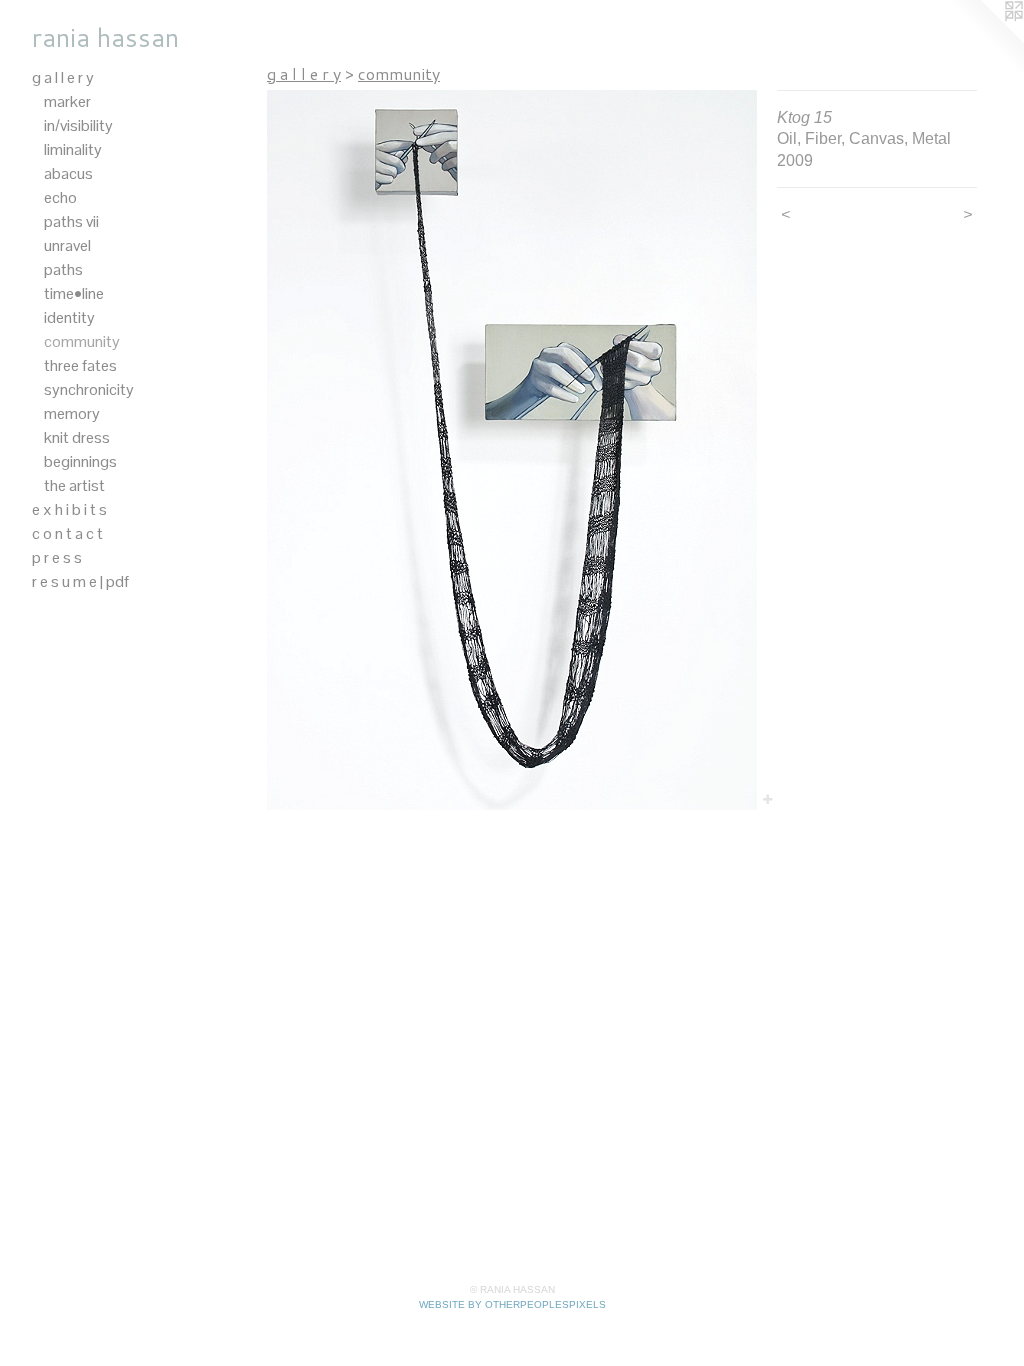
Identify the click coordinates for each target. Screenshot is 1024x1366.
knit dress (77, 437)
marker (67, 101)
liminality (73, 149)
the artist (74, 485)
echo (60, 197)
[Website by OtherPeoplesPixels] (984, 40)
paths (63, 269)
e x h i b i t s (69, 509)
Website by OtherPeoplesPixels (512, 1304)
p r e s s (57, 557)
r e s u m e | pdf (80, 581)
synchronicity (89, 389)
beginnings (80, 461)
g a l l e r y (63, 77)
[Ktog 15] (512, 450)
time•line (74, 293)
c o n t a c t (67, 533)
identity (69, 317)
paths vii (71, 221)
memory (72, 413)
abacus (68, 173)
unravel (67, 245)
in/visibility (78, 125)
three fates (80, 365)
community (82, 341)
